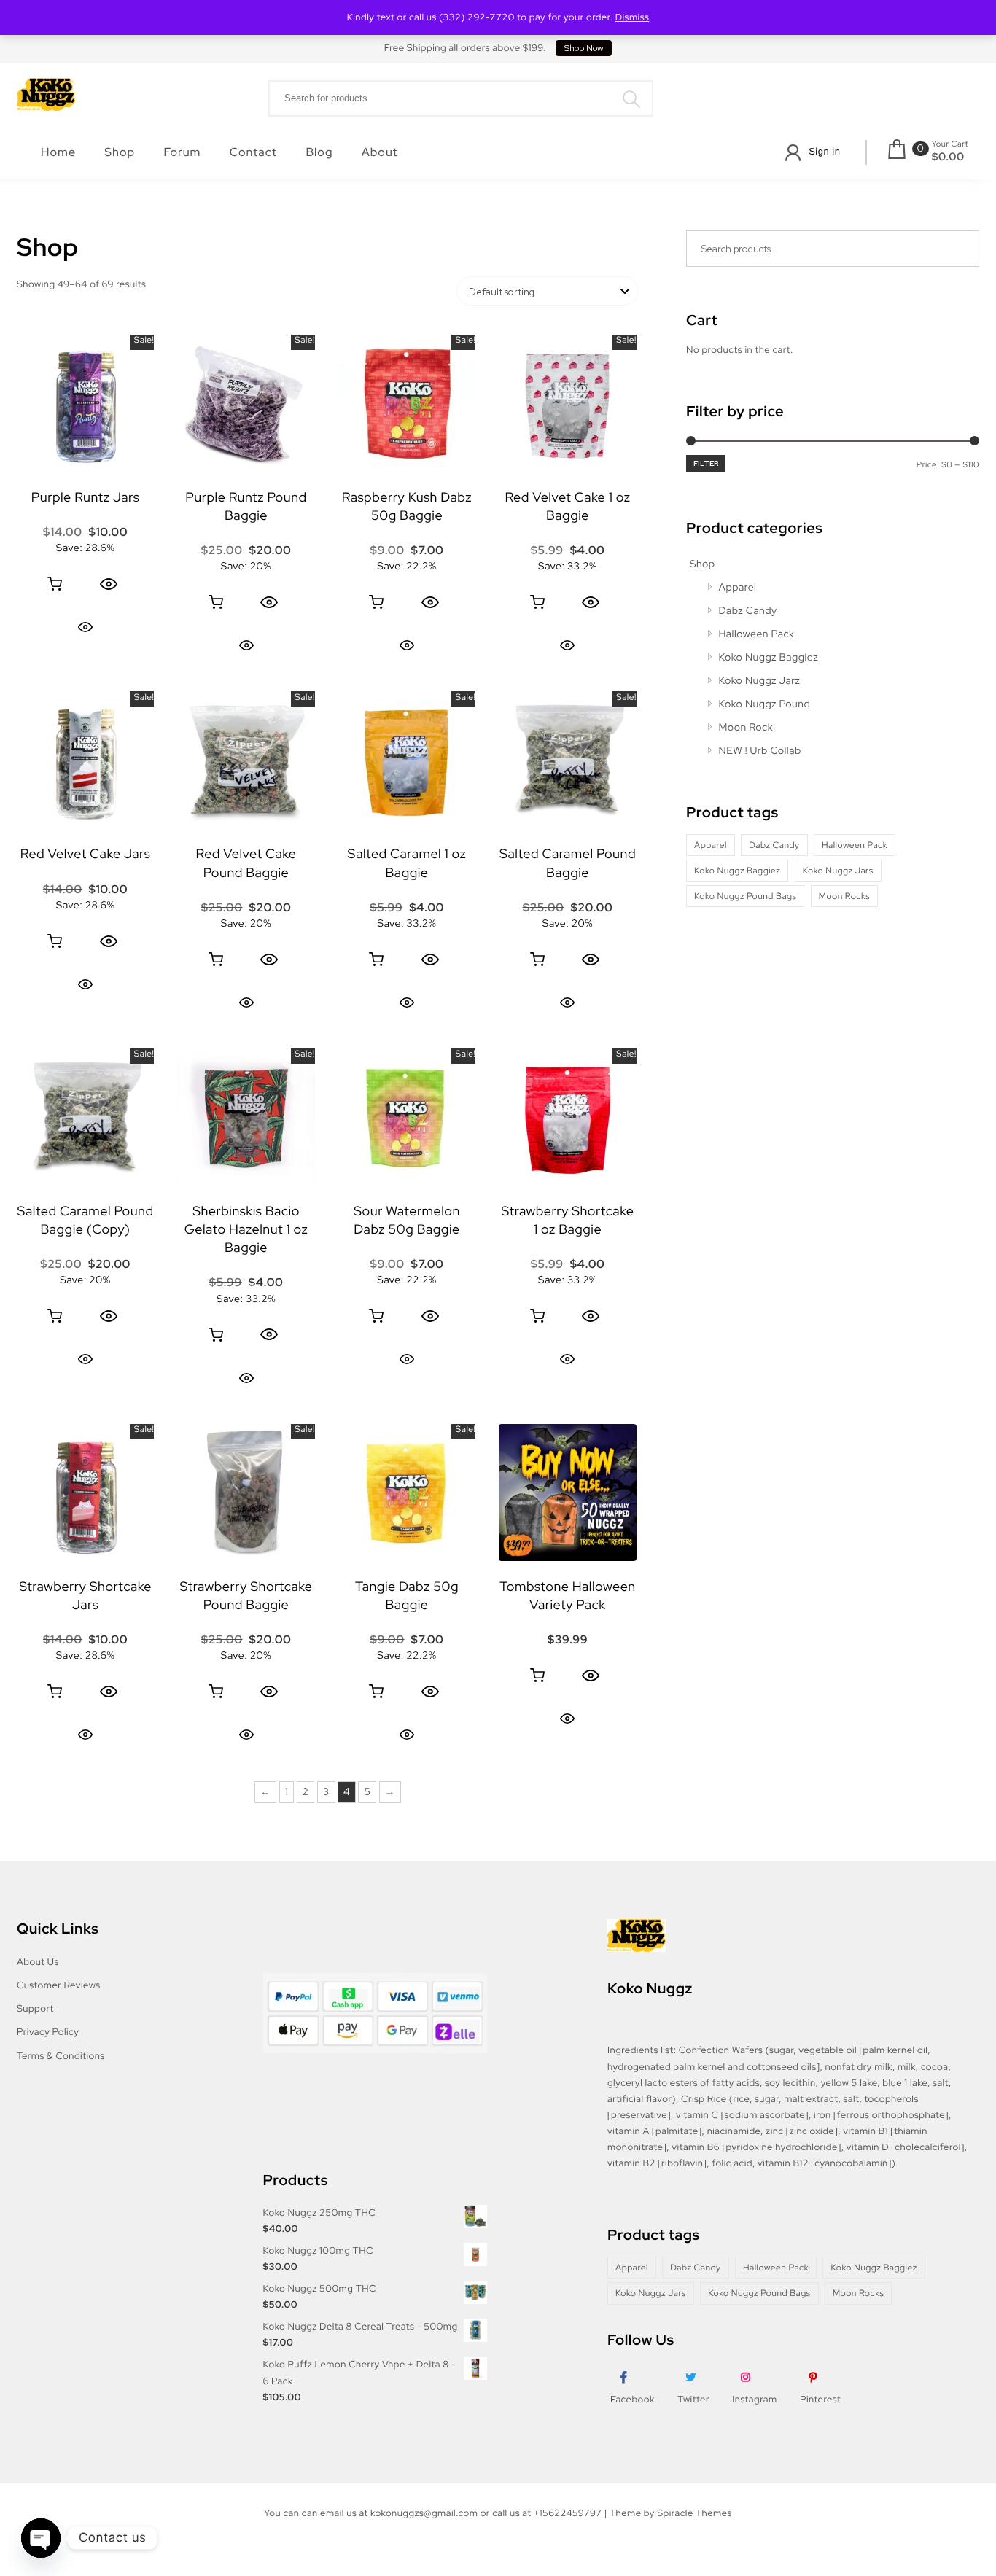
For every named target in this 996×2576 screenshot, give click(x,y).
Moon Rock (746, 728)
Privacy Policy (48, 2032)
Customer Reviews (59, 1985)
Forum (182, 152)
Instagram (754, 2399)
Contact (253, 152)
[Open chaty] (41, 2538)
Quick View (85, 627)
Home (58, 152)
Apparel (738, 588)
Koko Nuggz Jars (838, 871)
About (380, 152)
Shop (120, 152)
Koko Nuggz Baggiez (769, 658)
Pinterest (820, 2399)
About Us (38, 1962)
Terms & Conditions (61, 2056)
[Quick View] (109, 584)
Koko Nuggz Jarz (760, 681)
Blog (319, 152)
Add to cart (55, 584)
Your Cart (950, 144)
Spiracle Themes (695, 2513)
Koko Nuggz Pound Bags (745, 896)
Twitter (693, 2399)
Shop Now (584, 48)
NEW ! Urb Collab (760, 751)
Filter (706, 463)
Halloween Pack (757, 634)
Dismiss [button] (633, 17)
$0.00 (948, 157)
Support (35, 2008)
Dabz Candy (748, 611)
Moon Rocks (844, 896)
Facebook (633, 2399)
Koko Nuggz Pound (765, 704)
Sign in (824, 151)
